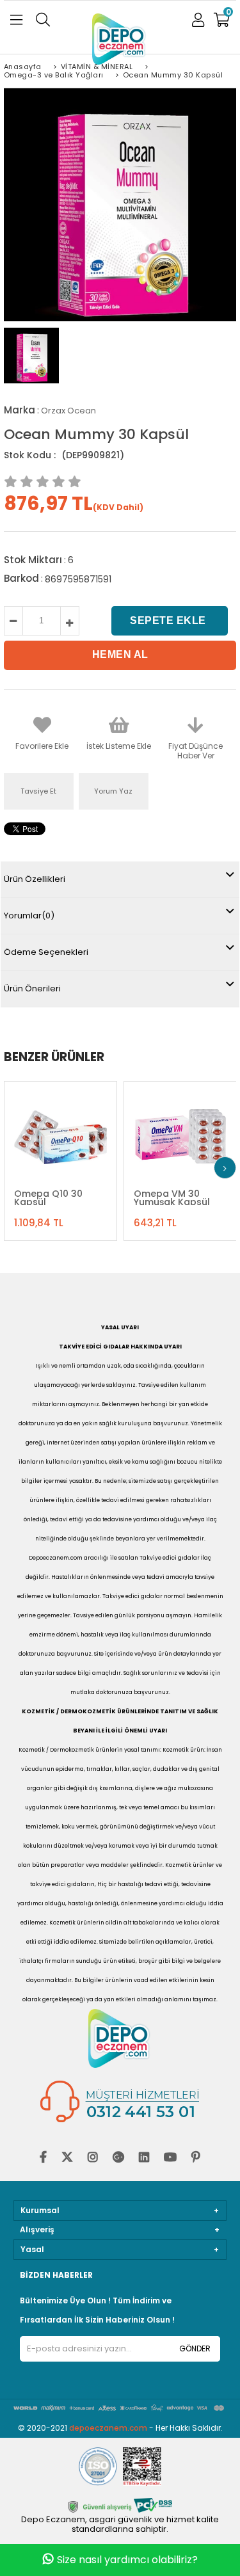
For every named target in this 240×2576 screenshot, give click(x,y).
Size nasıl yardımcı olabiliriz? (127, 2560)
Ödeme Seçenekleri (46, 952)
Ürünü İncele (89, 1132)
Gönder (195, 2348)
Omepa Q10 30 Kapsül (48, 1197)
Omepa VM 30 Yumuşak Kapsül (172, 1197)
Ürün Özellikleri (35, 879)
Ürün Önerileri (32, 988)
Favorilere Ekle (60, 1132)
